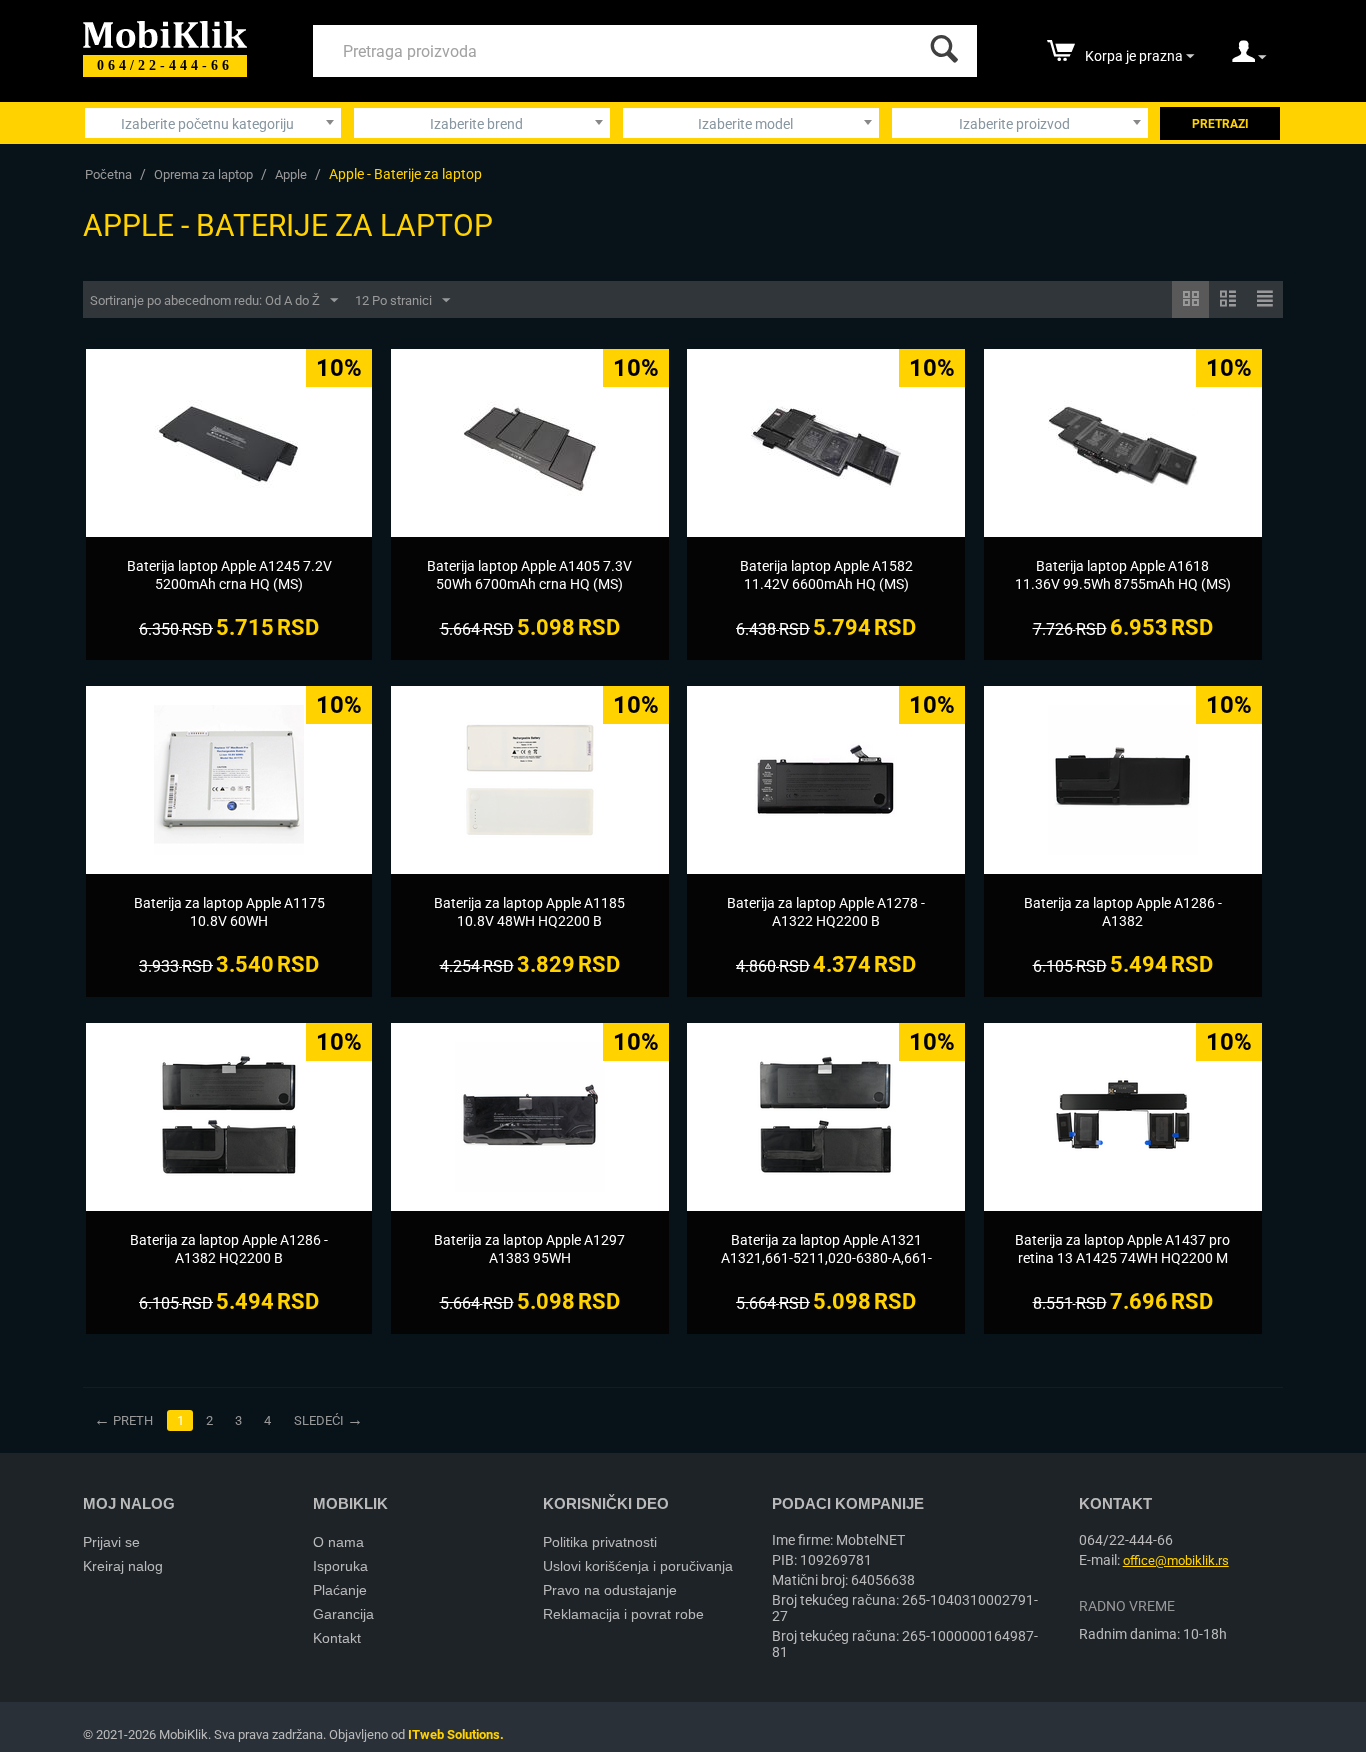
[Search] (940, 44)
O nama (338, 1542)
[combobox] (213, 123)
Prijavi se (111, 1542)
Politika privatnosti (600, 1542)
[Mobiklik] (165, 32)
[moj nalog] (1249, 58)
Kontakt (337, 1638)
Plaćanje (340, 1590)
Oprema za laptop (203, 174)
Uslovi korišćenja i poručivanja (638, 1566)
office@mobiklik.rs (1176, 1560)
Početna (108, 174)
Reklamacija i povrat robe (623, 1614)
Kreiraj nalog (123, 1566)
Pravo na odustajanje (610, 1590)
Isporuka (340, 1566)
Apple (291, 174)
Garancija (343, 1614)
